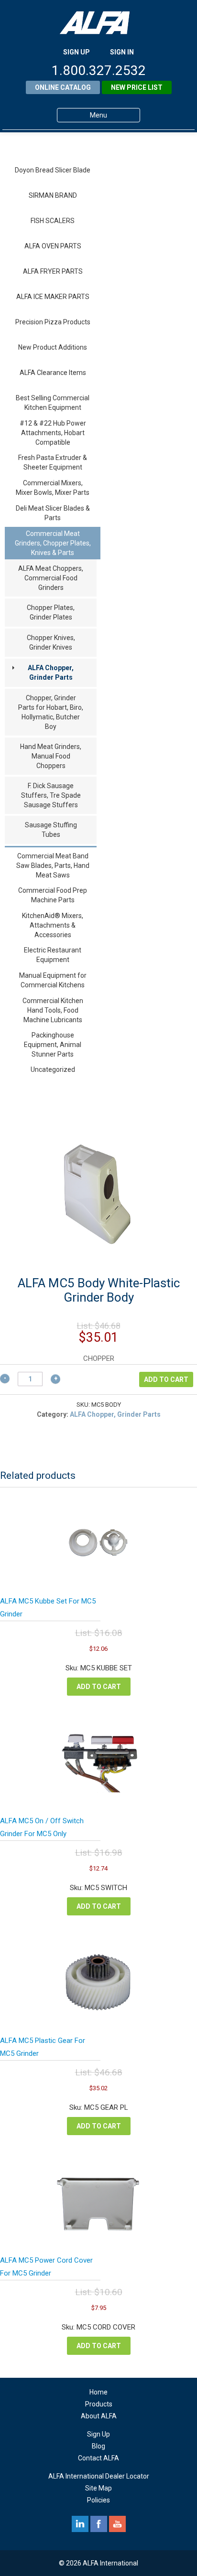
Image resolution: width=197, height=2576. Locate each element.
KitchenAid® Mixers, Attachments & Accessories (53, 925)
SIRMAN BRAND (53, 195)
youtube (117, 2524)
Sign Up (98, 2434)
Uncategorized (53, 1069)
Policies (98, 2500)
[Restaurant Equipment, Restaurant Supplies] (98, 23)
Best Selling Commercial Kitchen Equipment (53, 403)
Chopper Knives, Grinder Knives (51, 642)
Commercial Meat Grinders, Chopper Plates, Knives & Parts (53, 543)
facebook (99, 2524)
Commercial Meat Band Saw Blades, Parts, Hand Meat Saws (53, 866)
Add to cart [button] (99, 1687)
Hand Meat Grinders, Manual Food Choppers (51, 756)
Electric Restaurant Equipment (53, 955)
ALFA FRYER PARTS (53, 271)
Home (98, 2392)
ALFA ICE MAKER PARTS (53, 297)
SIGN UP (77, 52)
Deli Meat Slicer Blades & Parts (53, 513)
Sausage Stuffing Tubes (51, 830)
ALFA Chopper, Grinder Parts (51, 673)
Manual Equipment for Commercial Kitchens (53, 980)
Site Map (98, 2488)
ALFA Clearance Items (53, 373)
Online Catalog (63, 87)
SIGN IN (122, 52)
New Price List (137, 87)
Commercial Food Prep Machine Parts (53, 895)
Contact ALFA (98, 2458)
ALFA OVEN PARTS (53, 246)
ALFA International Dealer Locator (99, 2476)
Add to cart (166, 1379)
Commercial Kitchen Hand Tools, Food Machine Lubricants (53, 1010)
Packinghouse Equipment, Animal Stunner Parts (53, 1045)
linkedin (80, 2524)
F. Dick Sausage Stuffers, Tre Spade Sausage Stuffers (51, 795)
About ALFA (99, 2416)
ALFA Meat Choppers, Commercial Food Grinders (51, 578)
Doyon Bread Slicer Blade (53, 170)
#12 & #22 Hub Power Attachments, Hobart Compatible (53, 433)
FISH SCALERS (53, 221)
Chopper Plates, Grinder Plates (51, 612)
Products (99, 2404)
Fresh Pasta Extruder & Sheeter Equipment (53, 462)
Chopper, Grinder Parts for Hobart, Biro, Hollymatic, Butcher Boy (51, 712)
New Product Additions (53, 347)
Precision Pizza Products (53, 322)
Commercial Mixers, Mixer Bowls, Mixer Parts (53, 488)
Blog (98, 2446)
